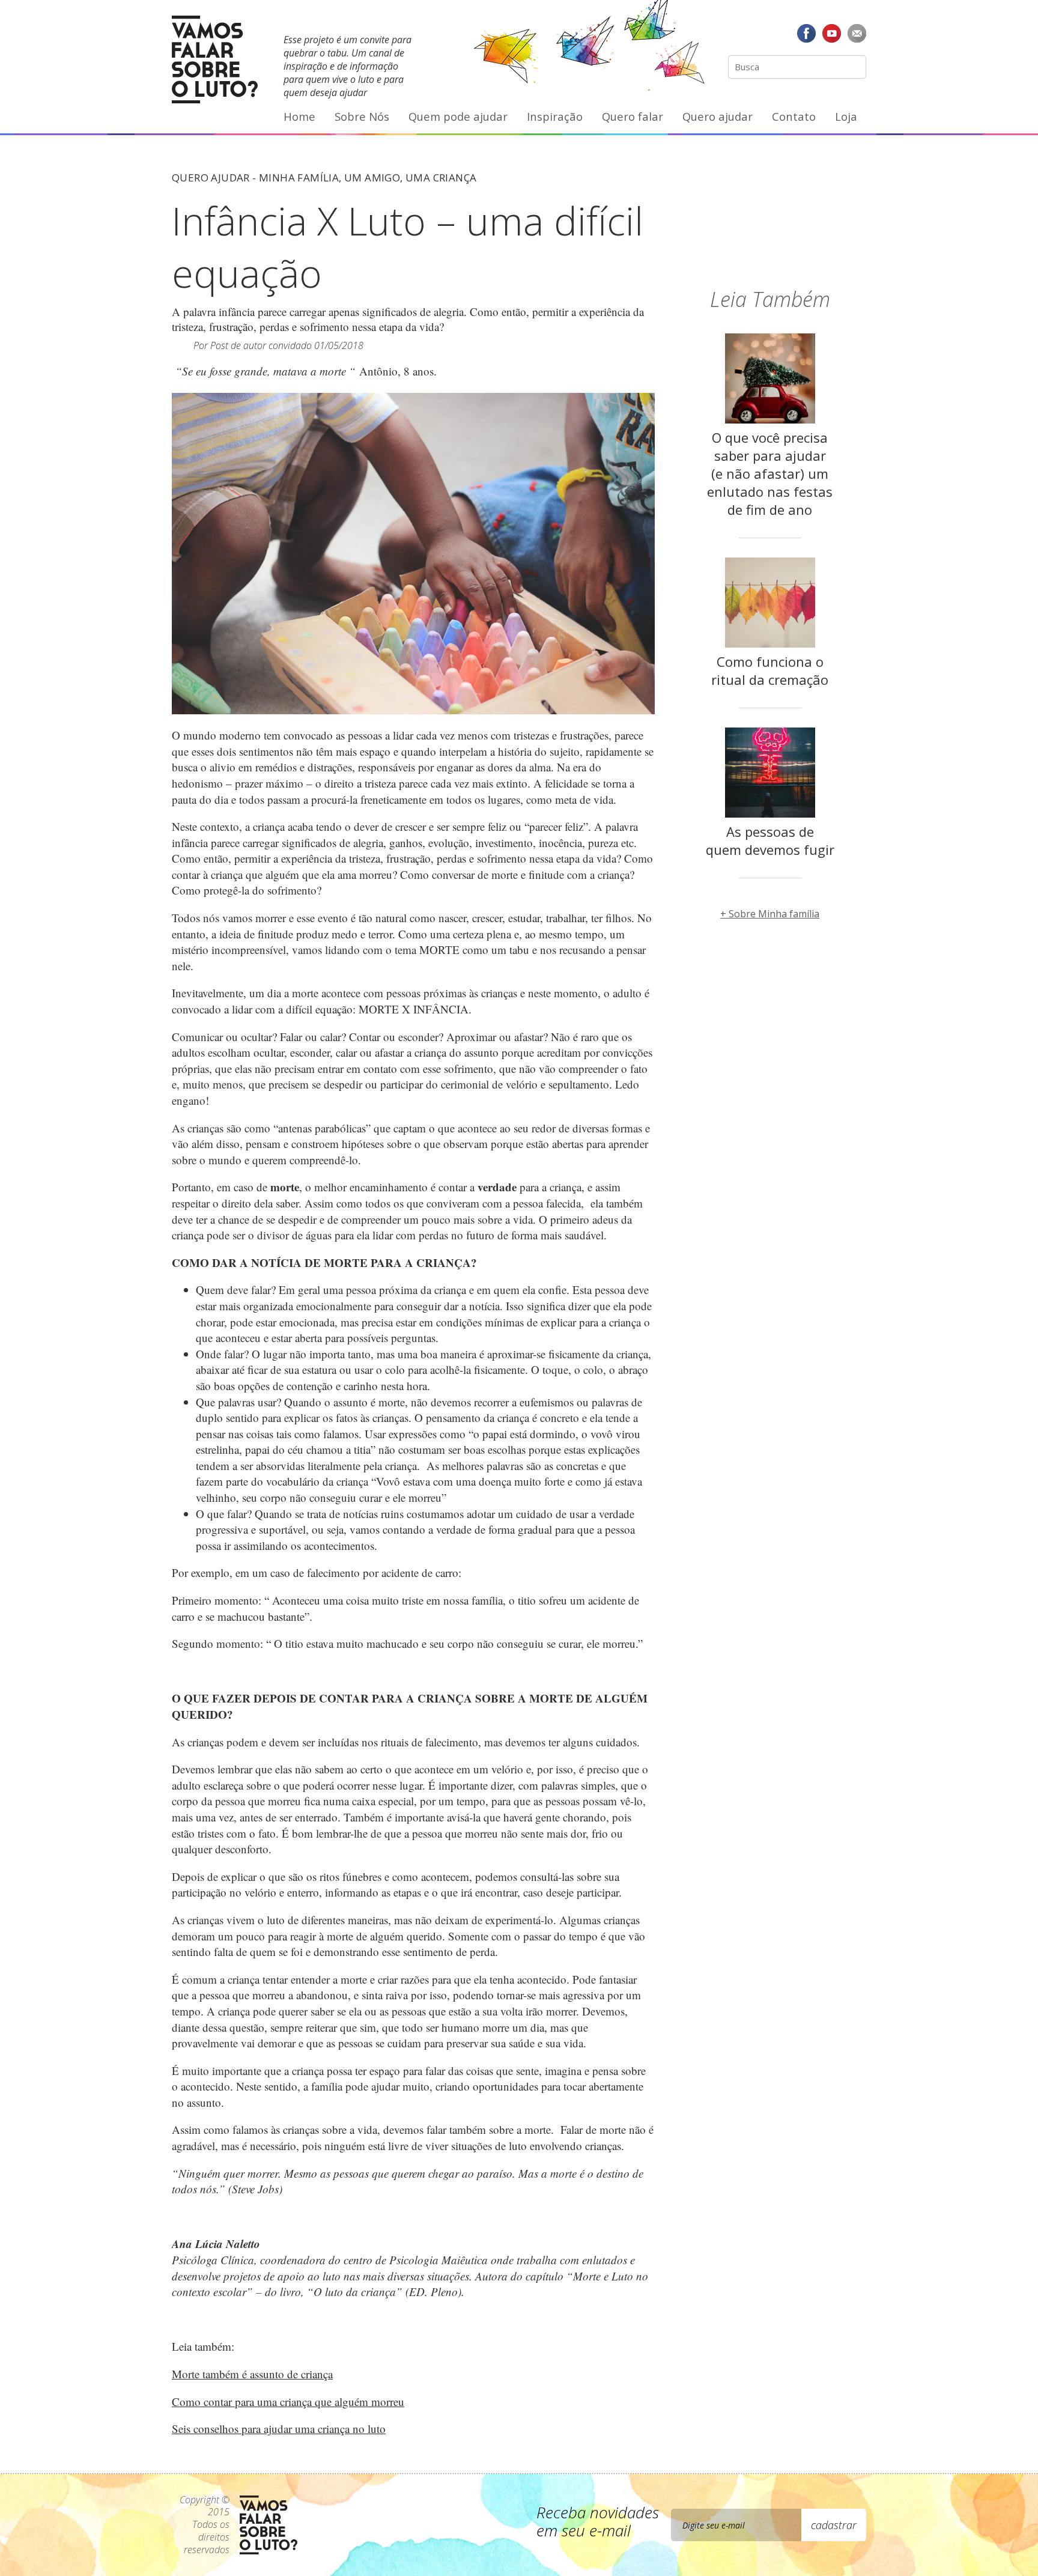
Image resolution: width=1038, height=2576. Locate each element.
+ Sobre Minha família (770, 914)
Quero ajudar (718, 116)
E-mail (857, 33)
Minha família (299, 178)
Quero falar (633, 116)
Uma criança (441, 178)
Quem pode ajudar (458, 116)
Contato (794, 116)
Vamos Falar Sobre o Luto (215, 59)
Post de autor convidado (261, 345)
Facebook (807, 33)
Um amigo (372, 178)
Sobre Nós (362, 116)
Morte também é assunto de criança (252, 2374)
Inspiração (555, 116)
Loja (846, 116)
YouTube (831, 33)
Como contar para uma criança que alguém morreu (288, 2401)
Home (299, 116)
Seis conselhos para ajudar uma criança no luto (279, 2429)
